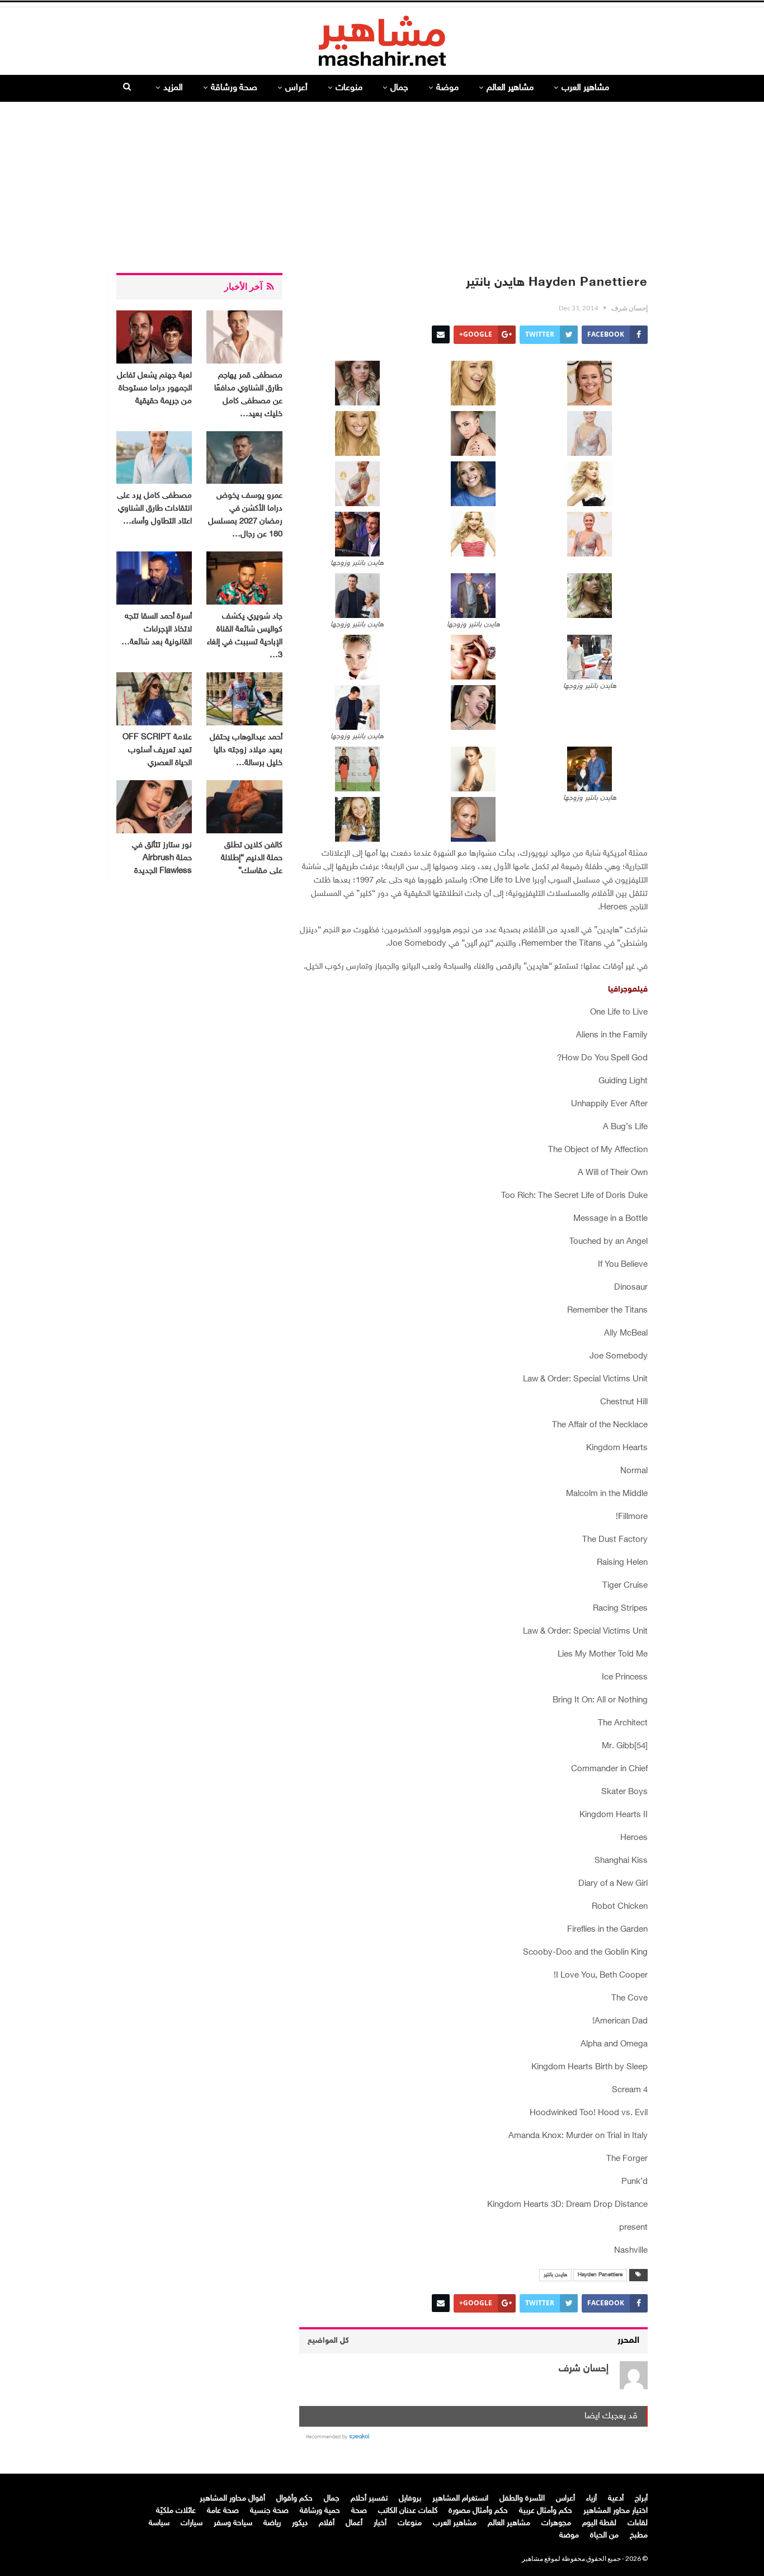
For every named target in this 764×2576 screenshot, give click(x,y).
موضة (447, 88)
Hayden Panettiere (600, 2275)
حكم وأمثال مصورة (478, 2511)
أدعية (616, 2499)
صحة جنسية (269, 2511)
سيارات (192, 2523)
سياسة (159, 2523)
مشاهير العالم (510, 88)
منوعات (349, 88)
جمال (399, 88)
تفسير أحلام (369, 2499)
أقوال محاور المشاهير (232, 2499)
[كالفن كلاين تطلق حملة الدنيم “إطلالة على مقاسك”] (244, 807)
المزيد (173, 88)
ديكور (300, 2523)
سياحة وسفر (233, 2523)
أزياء (591, 2499)
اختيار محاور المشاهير (616, 2511)
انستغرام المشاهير (460, 2499)
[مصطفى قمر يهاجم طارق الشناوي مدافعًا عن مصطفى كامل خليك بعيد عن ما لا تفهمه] (244, 337)
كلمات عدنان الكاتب (408, 2511)
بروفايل (410, 2499)
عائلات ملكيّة (176, 2511)
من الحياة (604, 2535)
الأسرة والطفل (522, 2499)
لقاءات (638, 2523)
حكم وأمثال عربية (546, 2511)
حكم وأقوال (294, 2499)
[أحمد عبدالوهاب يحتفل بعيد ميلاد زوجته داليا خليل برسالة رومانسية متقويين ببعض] (244, 699)
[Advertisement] (382, 183)
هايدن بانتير (555, 2275)
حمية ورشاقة (320, 2511)
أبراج (641, 2499)
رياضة (272, 2523)
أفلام (327, 2523)
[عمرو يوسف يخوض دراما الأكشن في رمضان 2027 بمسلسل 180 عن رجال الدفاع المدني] (244, 458)
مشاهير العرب (585, 88)
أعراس (296, 88)
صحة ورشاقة (234, 88)
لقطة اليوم (599, 2523)
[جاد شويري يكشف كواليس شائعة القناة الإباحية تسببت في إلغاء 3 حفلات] (244, 578)
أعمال (354, 2523)
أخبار (380, 2523)
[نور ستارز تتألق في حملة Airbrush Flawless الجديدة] (154, 807)
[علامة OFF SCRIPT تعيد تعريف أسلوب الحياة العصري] (154, 699)
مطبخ (639, 2535)
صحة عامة (223, 2511)
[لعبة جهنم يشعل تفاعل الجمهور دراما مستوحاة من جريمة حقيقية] (154, 337)
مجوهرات (556, 2523)
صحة (359, 2511)
